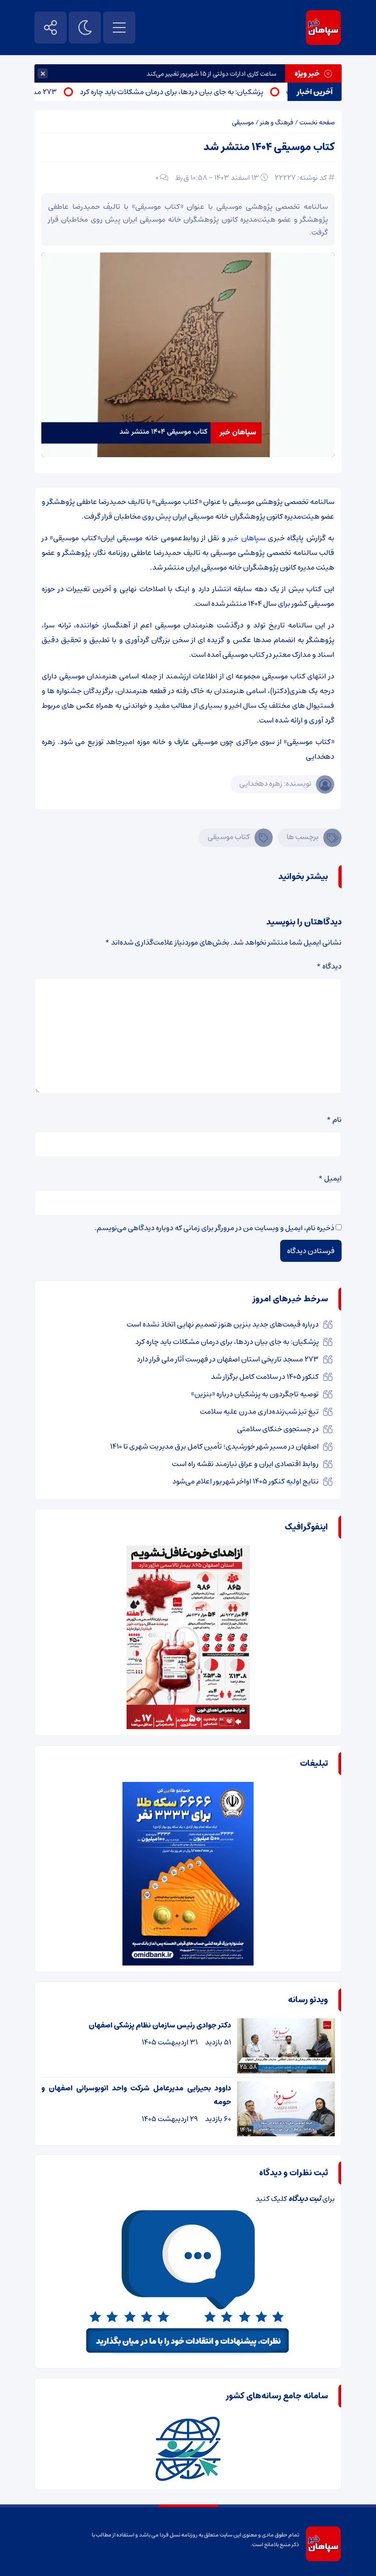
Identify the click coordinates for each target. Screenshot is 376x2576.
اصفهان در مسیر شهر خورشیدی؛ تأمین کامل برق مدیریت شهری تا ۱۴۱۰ (214, 1446)
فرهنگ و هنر (277, 123)
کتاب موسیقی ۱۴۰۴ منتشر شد (269, 147)
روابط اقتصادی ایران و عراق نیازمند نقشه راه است (245, 1464)
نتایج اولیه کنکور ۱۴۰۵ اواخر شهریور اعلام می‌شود (246, 1481)
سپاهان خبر (246, 538)
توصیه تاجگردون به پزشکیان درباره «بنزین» (255, 1394)
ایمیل (330, 1178)
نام (334, 1120)
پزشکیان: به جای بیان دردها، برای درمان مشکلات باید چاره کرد (202, 92)
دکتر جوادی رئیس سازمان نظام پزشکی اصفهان (160, 2025)
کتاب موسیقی (229, 837)
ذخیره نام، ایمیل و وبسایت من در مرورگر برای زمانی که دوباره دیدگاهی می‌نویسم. (214, 1228)
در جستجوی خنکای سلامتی (278, 1429)
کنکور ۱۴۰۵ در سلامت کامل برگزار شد (265, 1377)
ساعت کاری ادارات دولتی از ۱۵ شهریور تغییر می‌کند (211, 74)
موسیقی (243, 123)
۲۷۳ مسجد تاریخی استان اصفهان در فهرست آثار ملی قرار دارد (228, 1359)
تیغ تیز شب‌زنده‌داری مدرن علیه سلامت (259, 1411)
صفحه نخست (317, 123)
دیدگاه (329, 966)
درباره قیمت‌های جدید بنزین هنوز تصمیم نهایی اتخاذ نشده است (223, 1324)
